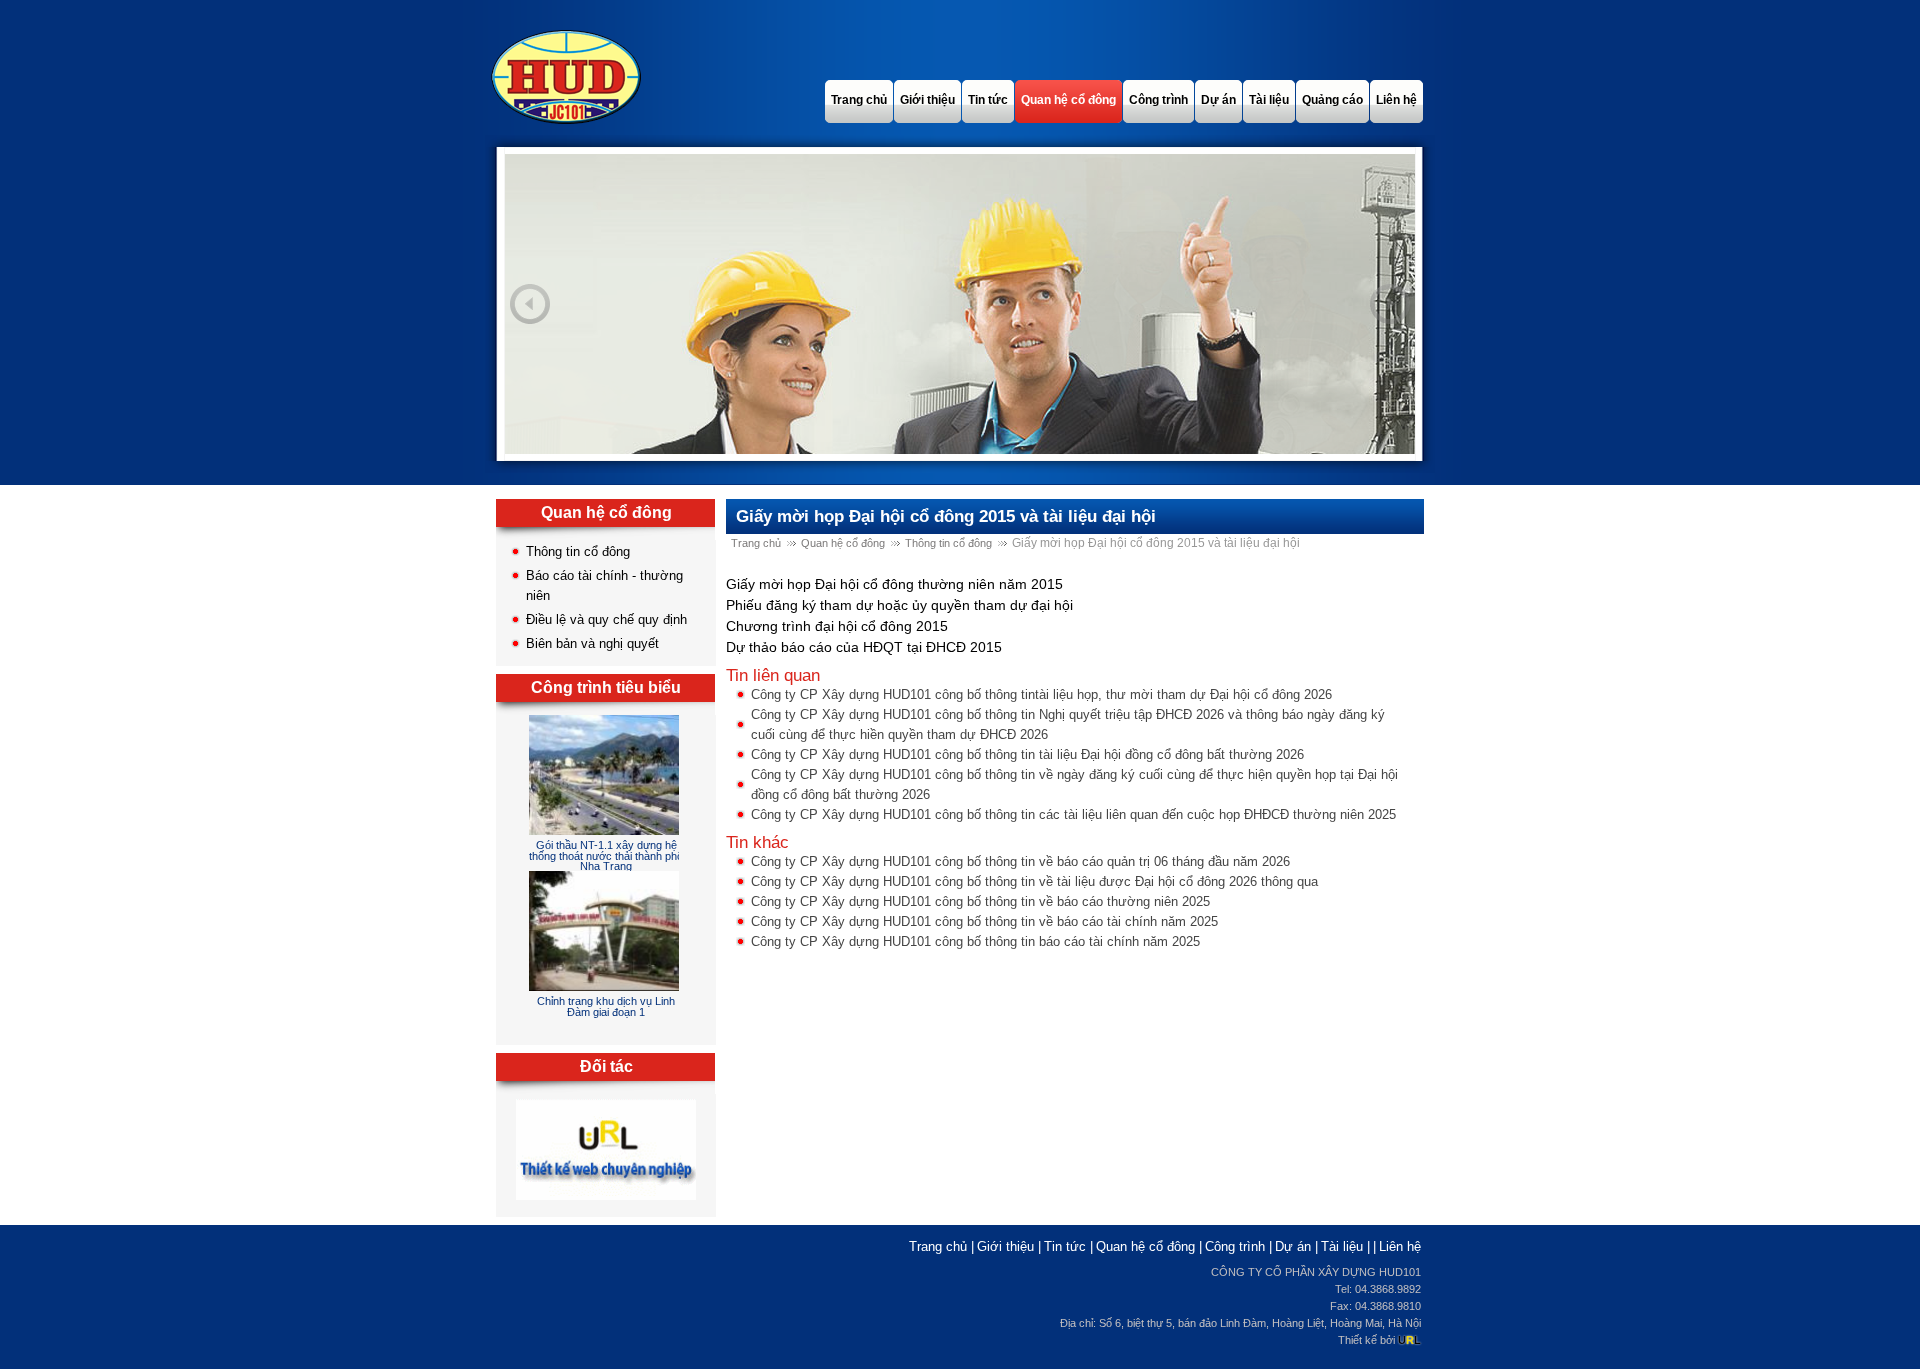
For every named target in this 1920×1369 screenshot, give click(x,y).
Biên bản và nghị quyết (592, 643)
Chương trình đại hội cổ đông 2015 (837, 626)
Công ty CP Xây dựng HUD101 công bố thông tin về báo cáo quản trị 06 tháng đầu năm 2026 (1020, 861)
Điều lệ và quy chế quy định (606, 619)
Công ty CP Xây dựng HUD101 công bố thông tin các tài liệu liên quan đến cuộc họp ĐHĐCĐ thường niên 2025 (1073, 814)
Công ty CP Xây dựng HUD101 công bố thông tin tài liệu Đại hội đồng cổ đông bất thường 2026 (1027, 754)
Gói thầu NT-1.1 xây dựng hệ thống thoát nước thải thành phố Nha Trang (606, 855)
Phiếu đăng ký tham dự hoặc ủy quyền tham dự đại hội (899, 605)
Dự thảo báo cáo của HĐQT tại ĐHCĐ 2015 (864, 647)
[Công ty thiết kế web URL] (606, 1200)
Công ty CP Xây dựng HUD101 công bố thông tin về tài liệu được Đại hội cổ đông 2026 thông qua (1034, 881)
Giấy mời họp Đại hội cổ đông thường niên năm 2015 (894, 584)
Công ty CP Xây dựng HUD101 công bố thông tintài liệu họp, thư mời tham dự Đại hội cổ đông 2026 (1041, 694)
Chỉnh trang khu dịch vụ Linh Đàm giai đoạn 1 (606, 1006)
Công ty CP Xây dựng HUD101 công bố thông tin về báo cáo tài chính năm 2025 (984, 921)
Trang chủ (756, 543)
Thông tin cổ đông (578, 551)
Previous (530, 304)
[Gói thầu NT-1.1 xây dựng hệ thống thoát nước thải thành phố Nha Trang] (609, 830)
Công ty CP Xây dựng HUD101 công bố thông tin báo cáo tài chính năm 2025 (975, 941)
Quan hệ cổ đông (843, 543)
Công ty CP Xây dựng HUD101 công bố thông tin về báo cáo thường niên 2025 (980, 901)
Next (1390, 304)
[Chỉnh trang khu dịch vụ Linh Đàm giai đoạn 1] (619, 986)
